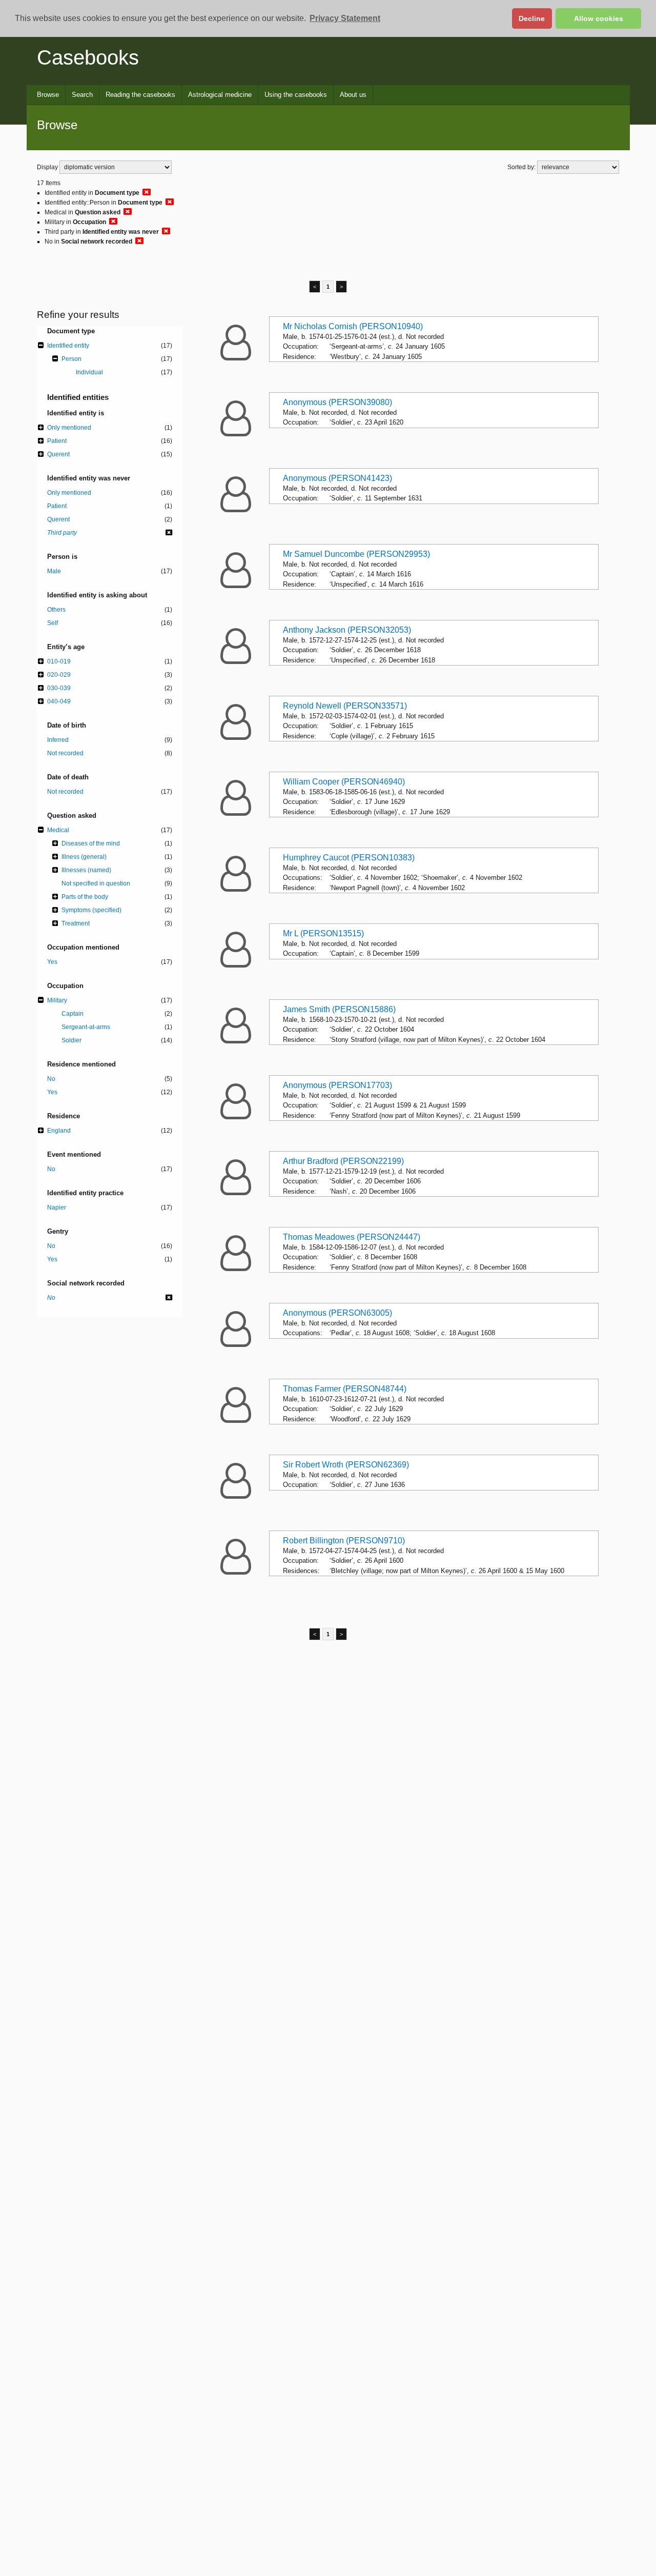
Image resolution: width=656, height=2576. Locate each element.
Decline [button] (532, 18)
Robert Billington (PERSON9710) (344, 1541)
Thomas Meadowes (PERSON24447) (352, 1237)
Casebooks (88, 57)
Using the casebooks (296, 95)
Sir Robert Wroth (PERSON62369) (346, 1465)
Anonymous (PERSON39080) (337, 402)
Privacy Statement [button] (345, 18)
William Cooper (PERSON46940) (344, 782)
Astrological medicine (220, 95)
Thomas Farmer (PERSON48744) (345, 1389)
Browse (48, 95)
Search (82, 95)
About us (353, 95)
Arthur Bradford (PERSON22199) (343, 1161)
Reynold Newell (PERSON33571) (345, 706)
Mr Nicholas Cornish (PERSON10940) (353, 326)
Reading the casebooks (140, 95)
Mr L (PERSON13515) (323, 933)
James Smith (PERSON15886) (339, 1009)
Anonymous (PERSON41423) (337, 478)
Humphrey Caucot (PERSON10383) (349, 858)
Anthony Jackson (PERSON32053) (347, 630)
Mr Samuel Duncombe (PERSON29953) (356, 554)
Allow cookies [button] (599, 18)
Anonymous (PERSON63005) (337, 1313)
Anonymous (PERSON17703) (337, 1085)
